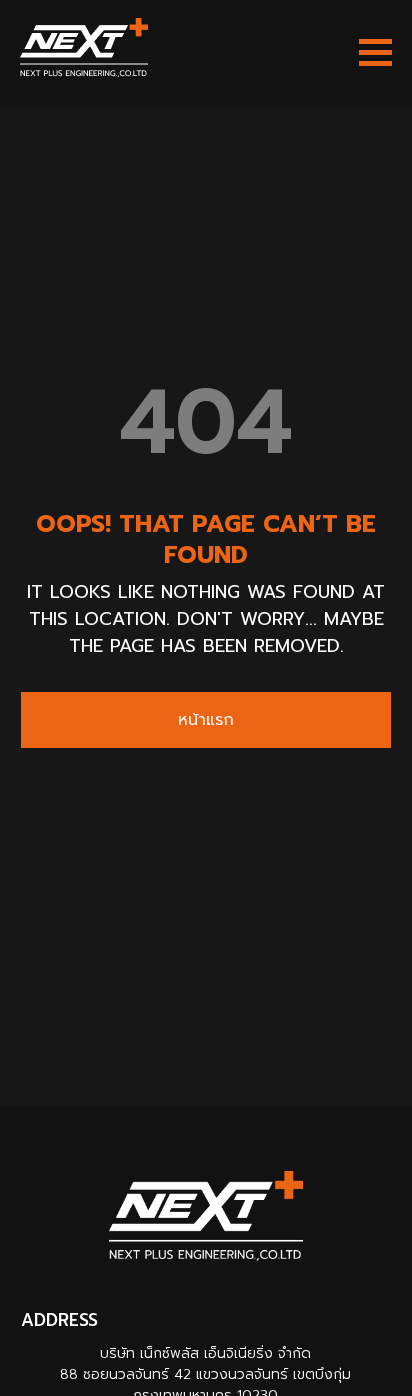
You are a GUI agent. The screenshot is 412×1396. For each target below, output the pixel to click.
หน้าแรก (206, 720)
